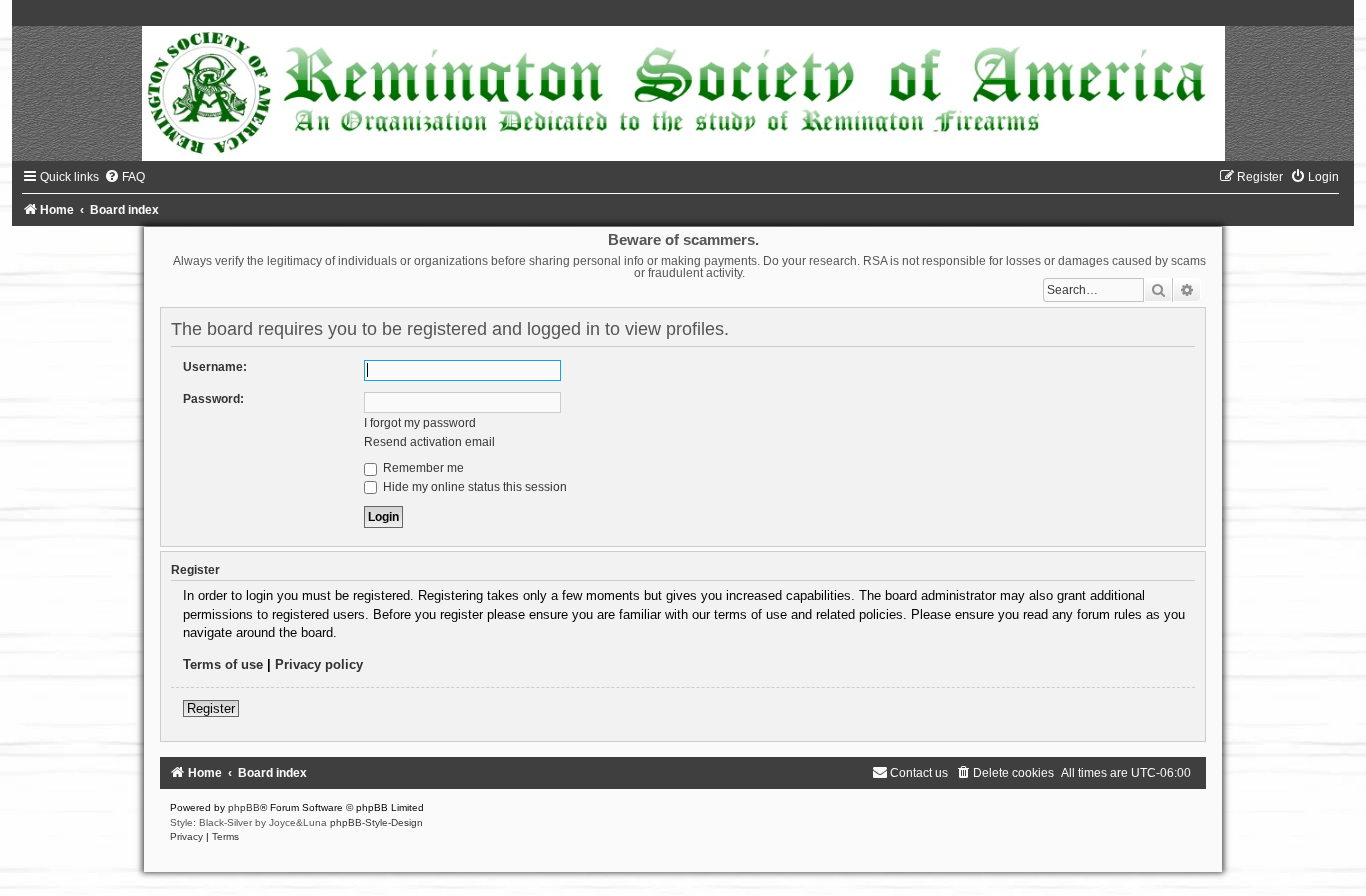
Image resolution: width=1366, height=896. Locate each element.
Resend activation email (429, 442)
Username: (215, 367)
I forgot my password (420, 423)
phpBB (244, 807)
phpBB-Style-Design (376, 822)
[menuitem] (124, 177)
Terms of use (223, 664)
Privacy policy (319, 664)
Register (211, 708)
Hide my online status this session (473, 487)
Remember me (422, 468)
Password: (213, 399)
